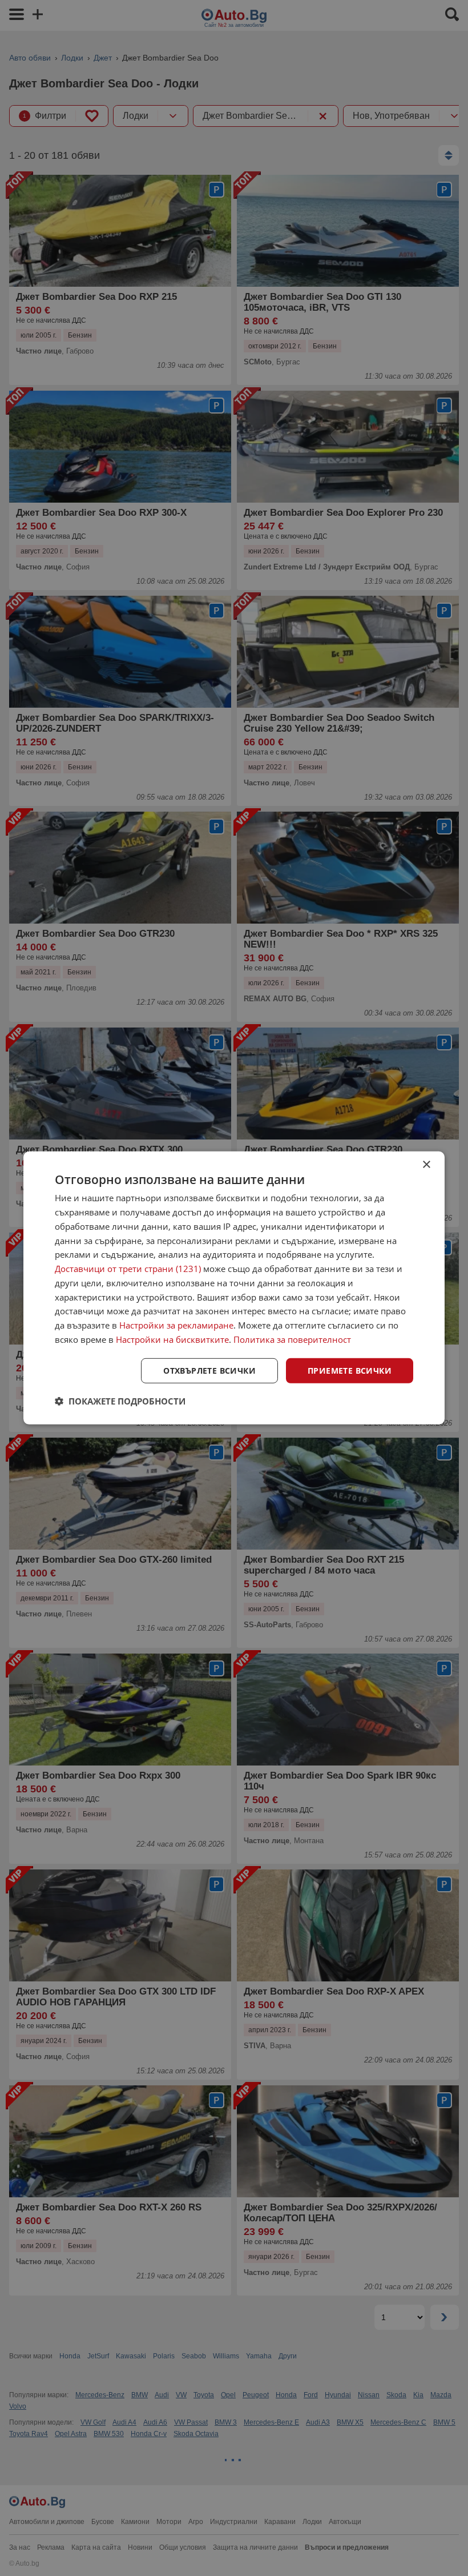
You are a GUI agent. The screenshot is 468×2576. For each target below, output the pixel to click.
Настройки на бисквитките (172, 1339)
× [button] (426, 1165)
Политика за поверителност (292, 1339)
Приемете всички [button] (350, 1370)
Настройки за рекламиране (176, 1325)
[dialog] (234, 1288)
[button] (120, 1401)
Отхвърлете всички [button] (209, 1370)
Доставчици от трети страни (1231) (128, 1269)
